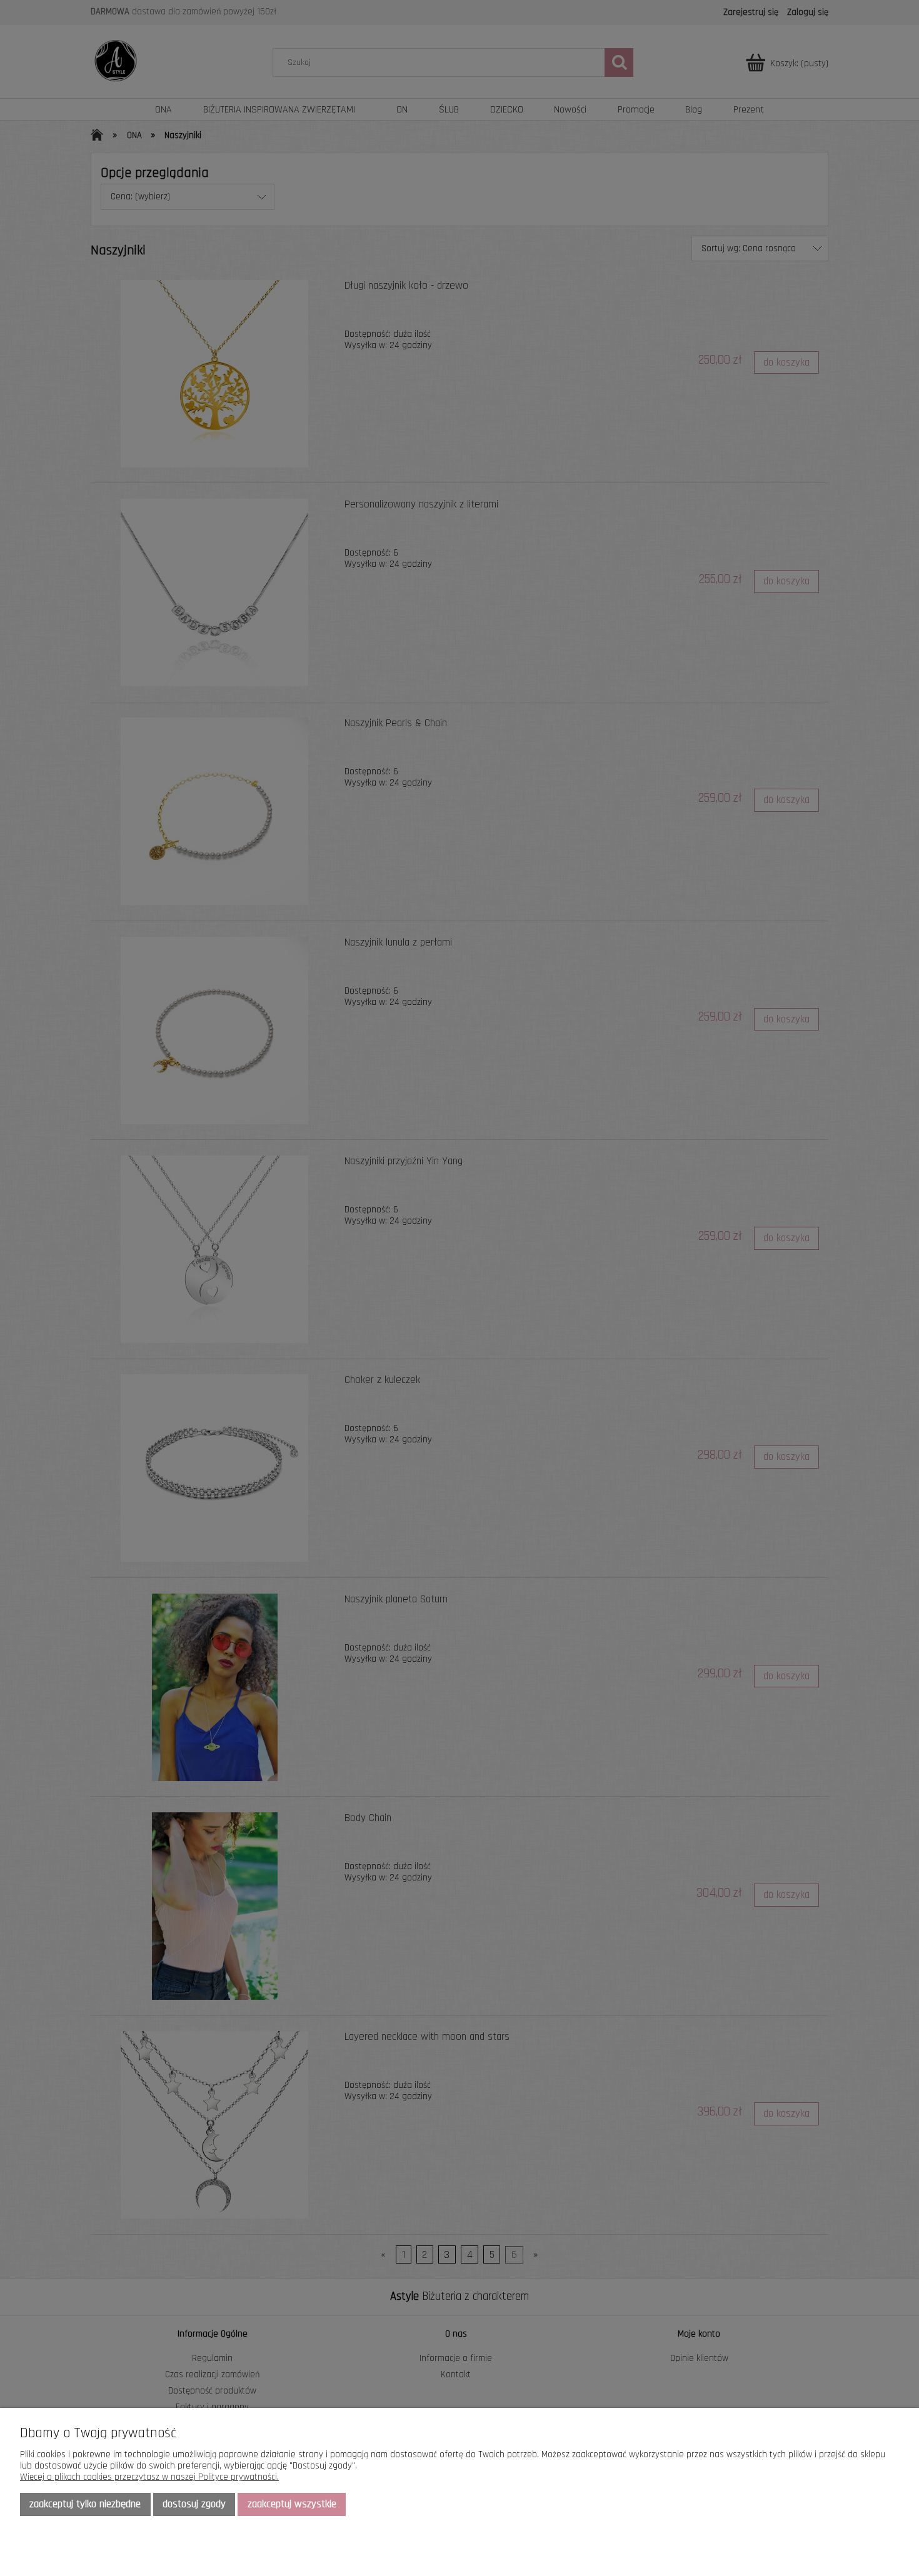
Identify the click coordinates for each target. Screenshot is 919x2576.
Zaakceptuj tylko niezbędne (85, 2504)
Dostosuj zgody (194, 2504)
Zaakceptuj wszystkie (292, 2504)
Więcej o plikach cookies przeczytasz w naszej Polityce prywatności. (149, 2477)
